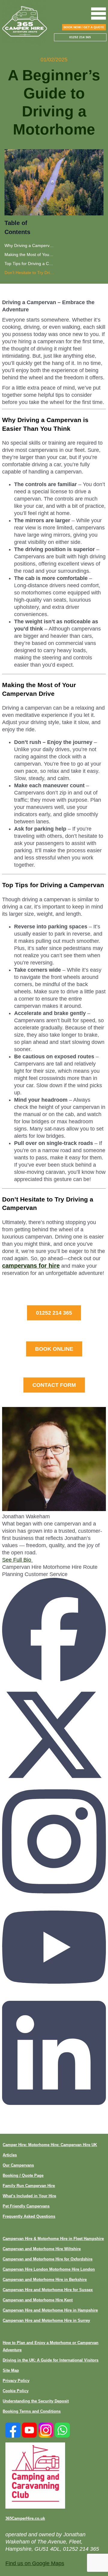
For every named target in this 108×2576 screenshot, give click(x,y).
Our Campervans (18, 2165)
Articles (10, 2155)
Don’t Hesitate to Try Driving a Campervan (29, 273)
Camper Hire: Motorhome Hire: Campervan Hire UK (50, 2145)
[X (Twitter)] (54, 1786)
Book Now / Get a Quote (84, 27)
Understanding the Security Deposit (36, 2401)
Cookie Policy (16, 2391)
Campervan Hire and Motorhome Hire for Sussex (48, 2290)
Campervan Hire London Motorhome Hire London (49, 2269)
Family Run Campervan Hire (29, 2186)
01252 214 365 (54, 1313)
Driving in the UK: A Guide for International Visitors (51, 2360)
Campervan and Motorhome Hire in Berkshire (45, 2280)
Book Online (54, 1349)
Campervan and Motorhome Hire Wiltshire (42, 2249)
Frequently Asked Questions (29, 2216)
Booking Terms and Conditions (32, 2411)
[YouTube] (54, 1997)
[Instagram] (54, 1892)
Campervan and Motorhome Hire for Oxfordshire (48, 2259)
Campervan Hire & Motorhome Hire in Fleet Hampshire (53, 2239)
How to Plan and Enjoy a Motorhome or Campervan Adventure (51, 2346)
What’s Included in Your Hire (29, 2196)
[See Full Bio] (34, 1560)
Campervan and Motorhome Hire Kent (38, 2300)
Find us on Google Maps (35, 2563)
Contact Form (54, 1385)
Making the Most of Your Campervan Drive (29, 255)
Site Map (11, 2370)
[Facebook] (54, 1680)
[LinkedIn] (54, 2103)
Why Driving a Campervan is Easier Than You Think (29, 245)
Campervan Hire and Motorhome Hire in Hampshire (50, 2310)
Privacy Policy (16, 2381)
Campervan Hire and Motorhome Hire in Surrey (46, 2320)
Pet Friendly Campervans (26, 2206)
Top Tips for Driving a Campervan (29, 264)
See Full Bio (17, 1560)
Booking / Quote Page (23, 2175)
